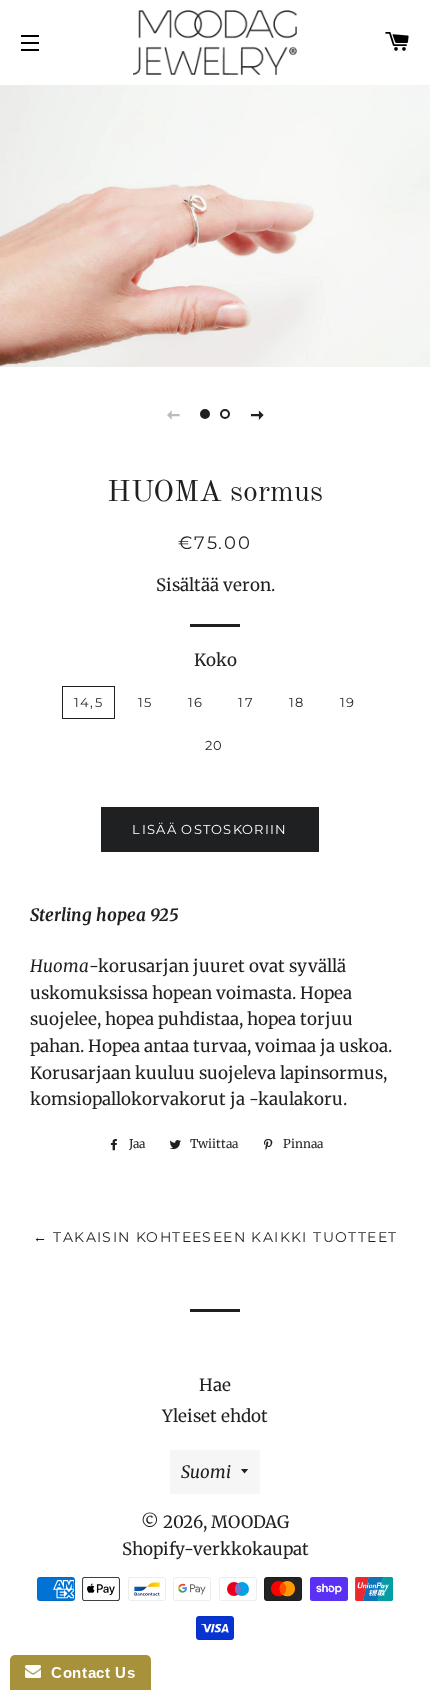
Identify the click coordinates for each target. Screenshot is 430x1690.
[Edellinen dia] (173, 414)
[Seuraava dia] (257, 414)
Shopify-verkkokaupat (215, 1549)
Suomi (206, 1472)
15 (145, 702)
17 (246, 702)
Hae (215, 1385)
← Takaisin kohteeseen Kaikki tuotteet (215, 1237)
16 (196, 702)
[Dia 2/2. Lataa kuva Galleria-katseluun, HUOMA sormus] (225, 414)
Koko (215, 660)
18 (297, 702)
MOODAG (250, 1522)
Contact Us (88, 1672)
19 (348, 702)
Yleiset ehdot (215, 1416)
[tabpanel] (215, 223)
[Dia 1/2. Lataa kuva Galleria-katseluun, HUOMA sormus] (205, 414)
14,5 (88, 702)
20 (214, 745)
